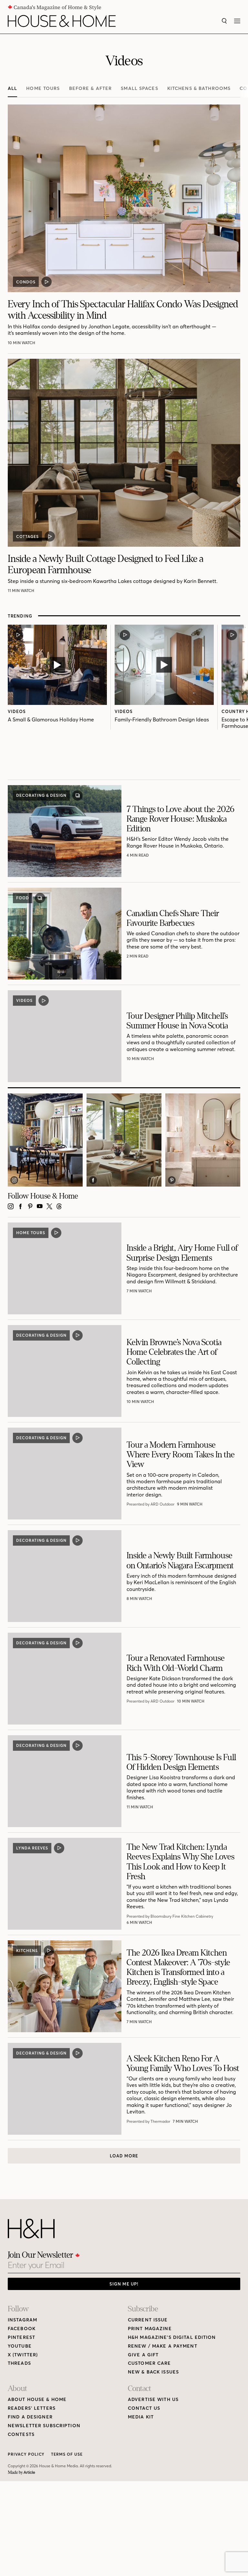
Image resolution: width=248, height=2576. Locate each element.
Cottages (27, 537)
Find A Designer (30, 2417)
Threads (19, 2363)
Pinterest (21, 2337)
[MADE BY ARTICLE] (21, 2473)
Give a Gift (143, 2355)
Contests (21, 2434)
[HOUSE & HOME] (62, 21)
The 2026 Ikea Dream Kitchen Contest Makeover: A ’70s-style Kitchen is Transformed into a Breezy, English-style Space (178, 1967)
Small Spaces (139, 88)
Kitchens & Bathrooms (199, 88)
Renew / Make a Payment (163, 2346)
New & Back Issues (153, 2372)
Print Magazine (150, 2329)
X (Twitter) (23, 2355)
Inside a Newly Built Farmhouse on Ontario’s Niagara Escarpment (180, 1560)
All (12, 88)
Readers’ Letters (32, 2408)
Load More (124, 2156)
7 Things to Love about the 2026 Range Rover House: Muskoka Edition (181, 819)
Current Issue (148, 2320)
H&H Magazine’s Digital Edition (172, 2337)
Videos (17, 711)
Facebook (22, 2329)
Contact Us (144, 2408)
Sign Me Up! (124, 2284)
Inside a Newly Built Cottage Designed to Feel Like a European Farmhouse (106, 564)
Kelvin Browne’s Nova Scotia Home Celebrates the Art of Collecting (174, 1352)
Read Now (138, 855)
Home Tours (43, 88)
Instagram (22, 2320)
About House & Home (37, 2400)
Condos (26, 282)
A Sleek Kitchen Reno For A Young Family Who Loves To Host (183, 2063)
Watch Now (21, 343)
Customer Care (150, 2363)
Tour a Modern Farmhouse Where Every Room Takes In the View (181, 1455)
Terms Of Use (67, 2454)
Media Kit (141, 2417)
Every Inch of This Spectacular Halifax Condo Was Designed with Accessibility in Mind (123, 310)
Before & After (91, 88)
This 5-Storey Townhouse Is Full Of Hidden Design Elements (181, 1762)
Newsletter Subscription (44, 2426)
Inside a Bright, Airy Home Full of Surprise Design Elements (182, 1253)
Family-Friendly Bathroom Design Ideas (162, 719)
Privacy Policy (26, 2454)
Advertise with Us (153, 2400)
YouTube (20, 2346)
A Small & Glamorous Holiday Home (51, 719)
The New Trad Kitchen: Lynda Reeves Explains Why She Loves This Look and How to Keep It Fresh (181, 1862)
